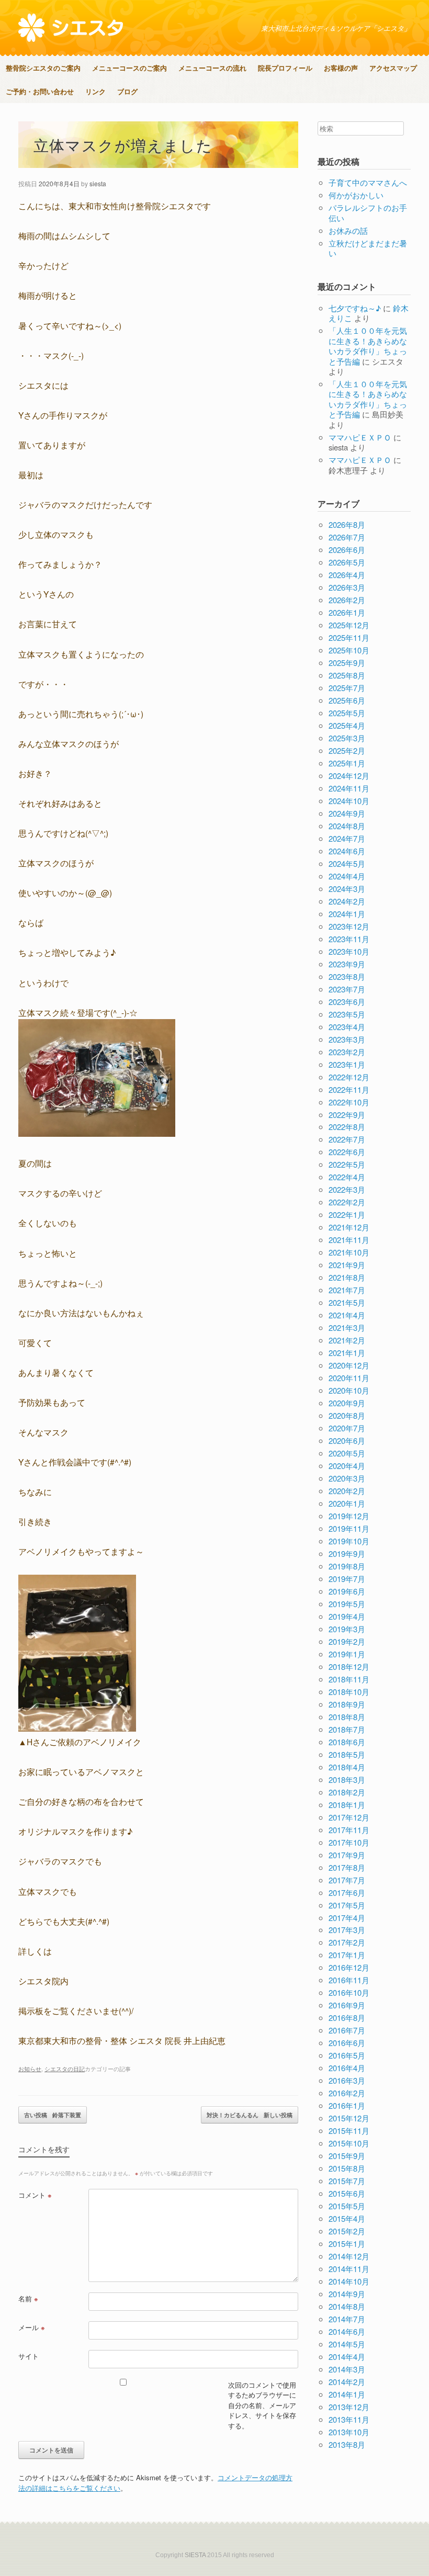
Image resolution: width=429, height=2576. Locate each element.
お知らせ (30, 2069)
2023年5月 (347, 1014)
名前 (28, 2298)
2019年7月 (347, 1579)
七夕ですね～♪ (355, 308)
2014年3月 (347, 2369)
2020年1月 (347, 1503)
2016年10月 (349, 1992)
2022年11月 (349, 1089)
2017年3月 (347, 1930)
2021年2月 (347, 1340)
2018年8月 (347, 1717)
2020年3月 (347, 1478)
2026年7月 (347, 537)
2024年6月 (347, 851)
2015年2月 (347, 2231)
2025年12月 (349, 625)
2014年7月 (347, 2319)
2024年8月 (347, 826)
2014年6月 (347, 2331)
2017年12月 (349, 1817)
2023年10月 (349, 951)
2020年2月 (347, 1491)
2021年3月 (347, 1327)
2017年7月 (347, 1880)
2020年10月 (349, 1390)
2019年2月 (347, 1641)
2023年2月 (347, 1052)
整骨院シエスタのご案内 (43, 68)
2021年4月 (347, 1315)
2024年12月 (349, 776)
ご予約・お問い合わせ (40, 91)
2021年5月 (347, 1302)
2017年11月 (349, 1830)
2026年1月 (347, 612)
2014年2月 (347, 2382)
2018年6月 (347, 1742)
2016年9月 (347, 2005)
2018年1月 (347, 1805)
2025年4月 (347, 725)
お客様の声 (341, 68)
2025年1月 (347, 763)
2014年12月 (349, 2256)
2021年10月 (349, 1252)
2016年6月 (347, 2043)
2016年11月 (349, 1980)
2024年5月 (347, 863)
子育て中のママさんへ (368, 182)
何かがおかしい (356, 195)
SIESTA (195, 2555)
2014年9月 (347, 2294)
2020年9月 (347, 1403)
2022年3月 (347, 1189)
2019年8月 (347, 1566)
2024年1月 (347, 914)
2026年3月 (347, 587)
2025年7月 (347, 688)
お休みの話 (348, 230)
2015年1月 (347, 2244)
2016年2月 (347, 2093)
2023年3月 (347, 1039)
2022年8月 (347, 1127)
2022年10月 (349, 1102)
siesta (98, 183)
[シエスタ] (71, 28)
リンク (95, 91)
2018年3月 (347, 1780)
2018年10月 (349, 1692)
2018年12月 (349, 1667)
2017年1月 (347, 1955)
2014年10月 (349, 2281)
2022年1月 (347, 1214)
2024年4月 (347, 876)
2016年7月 (347, 2030)
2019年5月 (347, 1604)
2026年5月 (347, 562)
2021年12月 (349, 1227)
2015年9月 (347, 2156)
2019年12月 (349, 1516)
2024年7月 (347, 838)
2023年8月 (347, 976)
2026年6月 (347, 550)
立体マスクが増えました (123, 145)
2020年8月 (347, 1415)
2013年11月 (349, 2419)
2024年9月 (347, 813)
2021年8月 (347, 1277)
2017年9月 (347, 1855)
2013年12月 (349, 2407)
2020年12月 (349, 1365)
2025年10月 (349, 650)
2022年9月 (347, 1115)
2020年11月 (349, 1378)
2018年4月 (347, 1767)
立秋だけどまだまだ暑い (368, 248)
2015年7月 (347, 2181)
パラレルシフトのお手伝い (368, 213)
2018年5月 (347, 1754)
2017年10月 (349, 1842)
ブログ (127, 91)
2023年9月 (347, 964)
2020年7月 (347, 1428)
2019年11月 (349, 1528)
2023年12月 (349, 926)
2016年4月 (347, 2068)
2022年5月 (347, 1164)
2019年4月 (347, 1616)
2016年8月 (347, 2018)
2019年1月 (347, 1654)
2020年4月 (347, 1466)
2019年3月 (347, 1629)
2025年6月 (347, 700)
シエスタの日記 (65, 2069)
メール (32, 2327)
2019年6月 (347, 1591)
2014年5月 (347, 2344)
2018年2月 (347, 1792)
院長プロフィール (285, 68)
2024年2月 (347, 901)
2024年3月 (347, 889)
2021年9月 (347, 1265)
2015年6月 (347, 2193)
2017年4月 (347, 1918)
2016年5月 (347, 2055)
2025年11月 (349, 637)
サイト (29, 2356)
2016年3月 (347, 2080)
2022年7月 (347, 1139)
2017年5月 (347, 1905)
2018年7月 (347, 1729)
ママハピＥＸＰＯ (360, 437)
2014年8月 (347, 2306)
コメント (35, 2195)
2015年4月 (347, 2218)
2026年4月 (347, 575)
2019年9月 (347, 1553)
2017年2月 (347, 1942)
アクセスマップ (393, 68)
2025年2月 (347, 750)
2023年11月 (349, 939)
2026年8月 (347, 524)
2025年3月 (347, 738)
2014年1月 (347, 2394)
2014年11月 (349, 2269)
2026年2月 (347, 600)
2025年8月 (347, 675)
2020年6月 (347, 1440)
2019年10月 (349, 1541)
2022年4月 (347, 1177)
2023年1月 (347, 1064)
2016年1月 (347, 2105)
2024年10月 (349, 801)
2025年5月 (347, 713)
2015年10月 (349, 2143)
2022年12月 (349, 1077)
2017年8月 (347, 1867)
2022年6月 (347, 1152)
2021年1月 (347, 1353)
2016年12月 (349, 1967)
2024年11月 (349, 788)
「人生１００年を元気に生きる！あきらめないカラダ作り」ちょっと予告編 (368, 346)
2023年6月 (347, 1002)
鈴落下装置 (53, 2115)
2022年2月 (347, 1202)
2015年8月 (347, 2168)
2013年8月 (347, 2444)
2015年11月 (349, 2131)
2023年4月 (347, 1027)
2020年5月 (347, 1453)
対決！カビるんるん (250, 2115)
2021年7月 (347, 1290)
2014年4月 (347, 2357)
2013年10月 (349, 2432)
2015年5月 (347, 2206)
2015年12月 (349, 2118)
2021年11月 (349, 1240)
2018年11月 (349, 1679)
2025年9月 (347, 663)
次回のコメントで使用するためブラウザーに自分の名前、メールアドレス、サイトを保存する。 (262, 2405)
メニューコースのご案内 (129, 68)
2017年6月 (347, 1893)
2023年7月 (347, 989)
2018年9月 (347, 1704)
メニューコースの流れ (212, 68)
